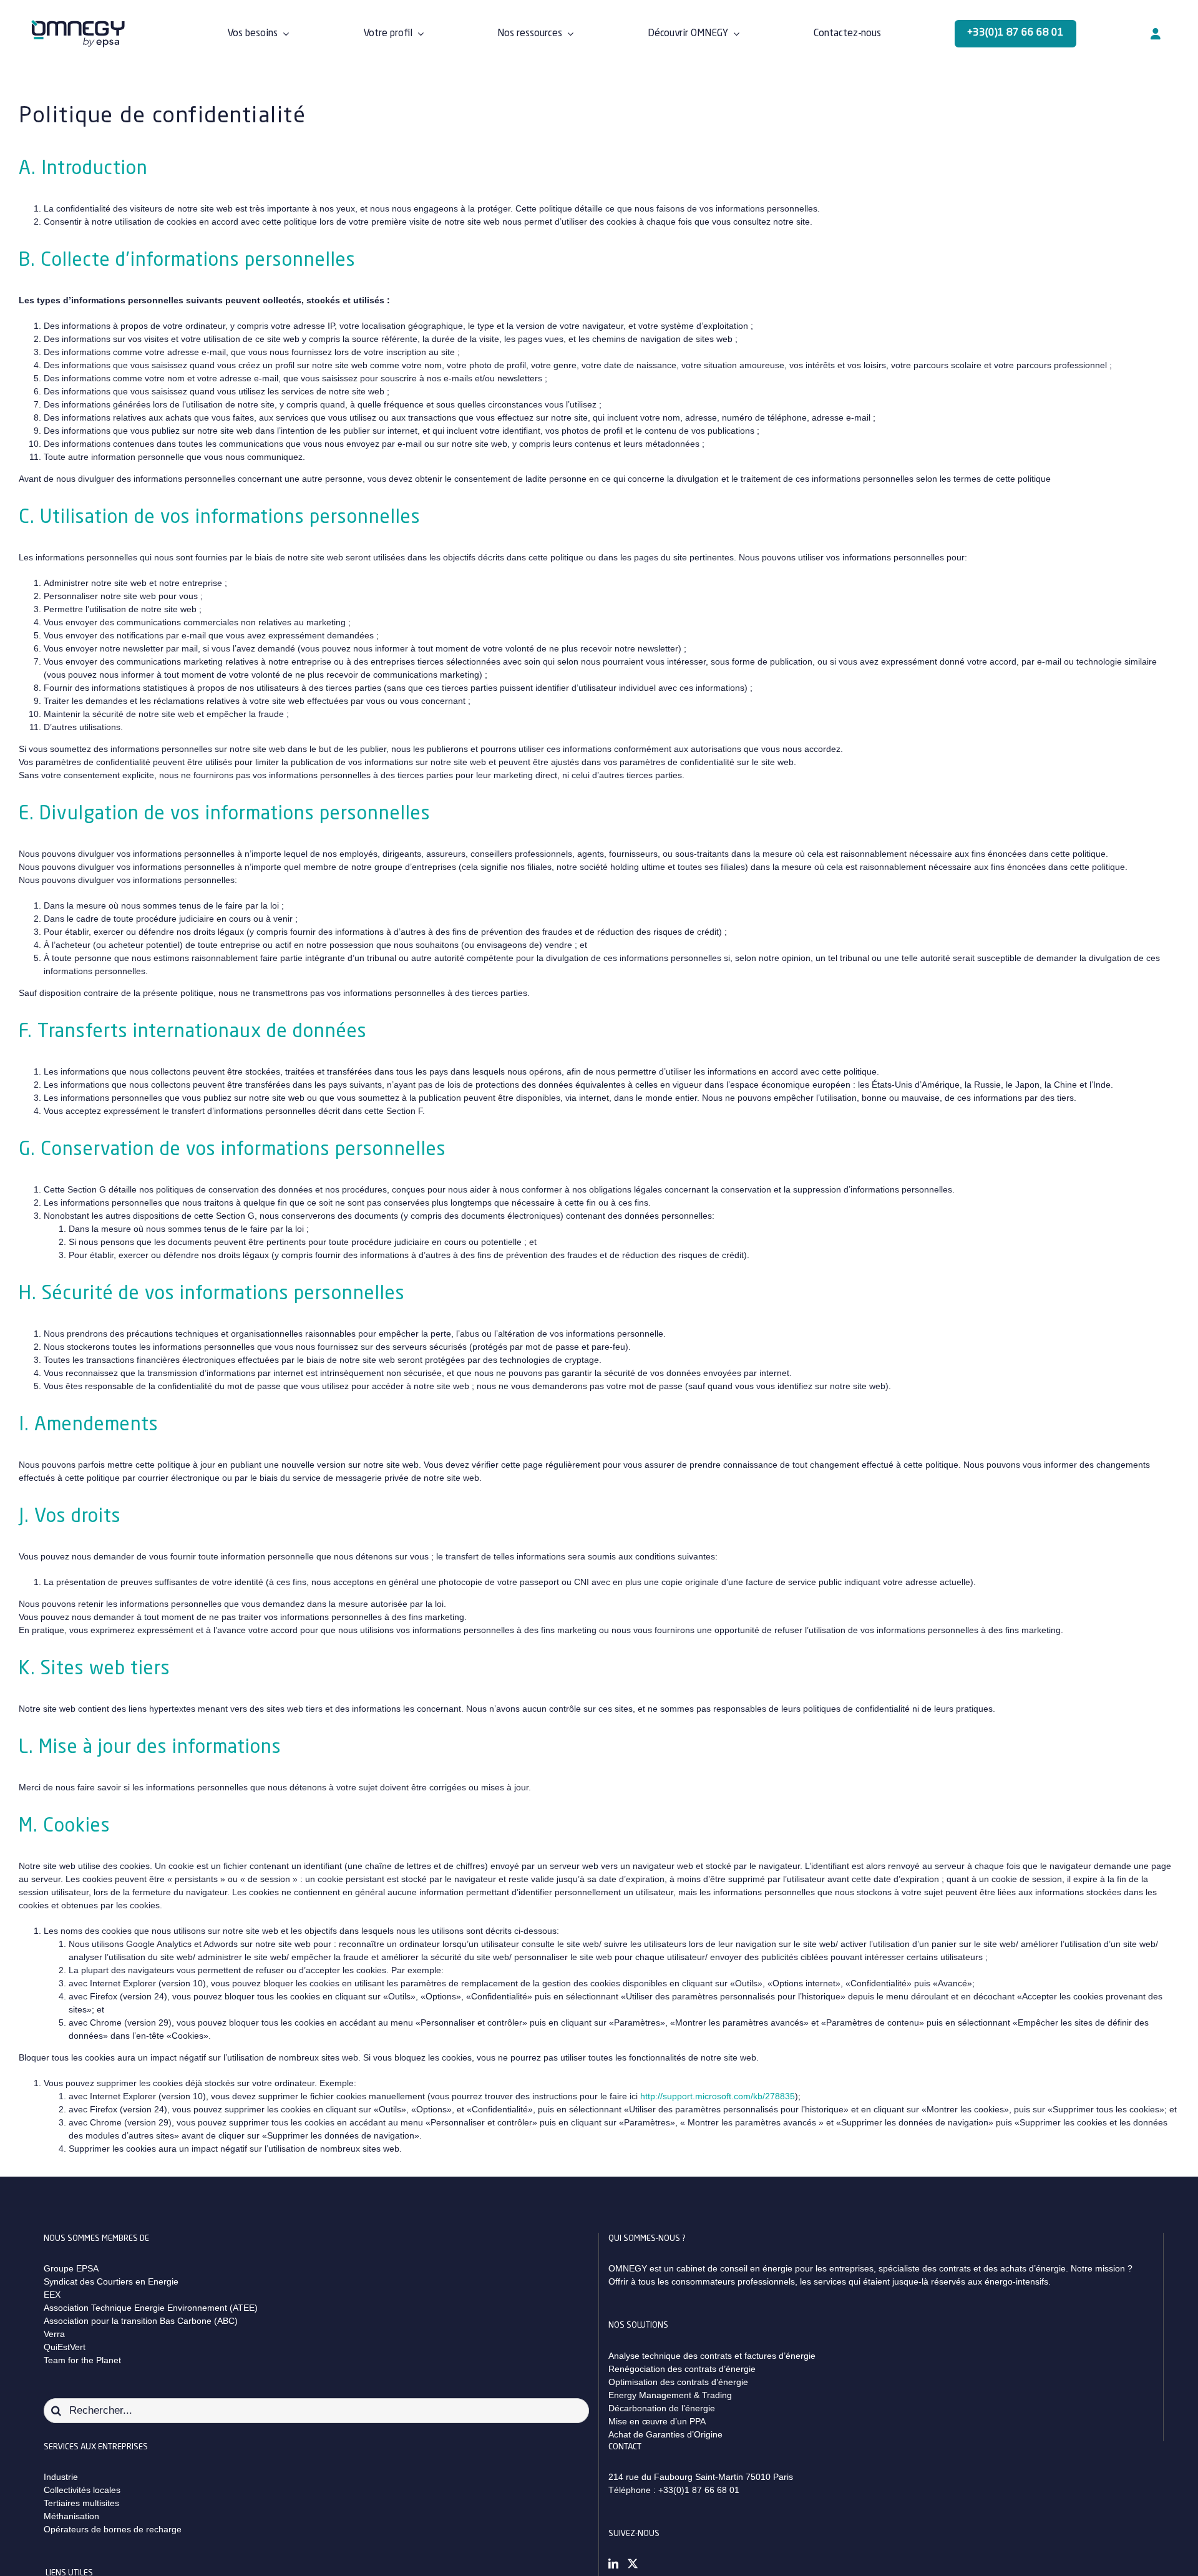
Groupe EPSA (71, 2268)
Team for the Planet (82, 2360)
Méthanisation (71, 2516)
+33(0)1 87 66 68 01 (699, 2490)
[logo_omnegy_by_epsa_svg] (78, 24)
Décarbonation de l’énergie (662, 2408)
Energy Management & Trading (670, 2395)
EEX (52, 2295)
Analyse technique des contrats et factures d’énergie (712, 2356)
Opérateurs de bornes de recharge (113, 2529)
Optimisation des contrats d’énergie (678, 2382)
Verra (54, 2334)
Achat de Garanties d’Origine (665, 2434)
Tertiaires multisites (81, 2503)
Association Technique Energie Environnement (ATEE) (151, 2308)
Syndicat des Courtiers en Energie (111, 2281)
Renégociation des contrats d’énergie (682, 2369)
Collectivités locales (82, 2490)
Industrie (61, 2477)
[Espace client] (1156, 34)
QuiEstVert (65, 2347)
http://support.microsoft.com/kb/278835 (718, 2096)
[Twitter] (633, 2564)
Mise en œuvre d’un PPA (657, 2421)
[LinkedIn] (613, 2564)
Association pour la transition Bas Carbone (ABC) (141, 2321)
